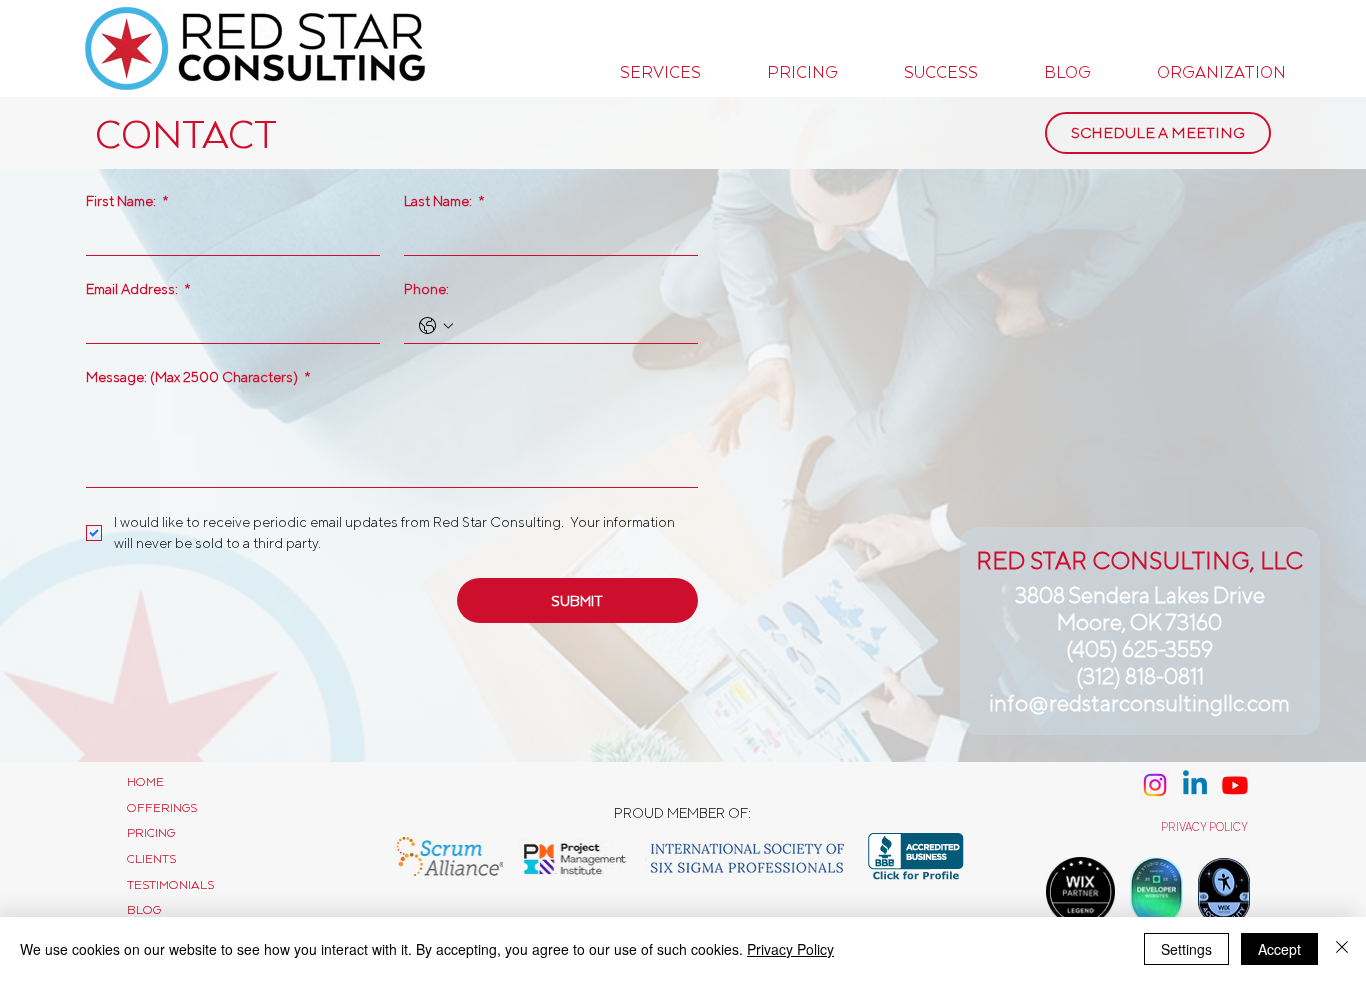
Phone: (426, 289)
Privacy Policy (790, 949)
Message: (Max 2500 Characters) (198, 377)
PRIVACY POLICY (1204, 827)
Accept (1279, 949)
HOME (145, 781)
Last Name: (444, 201)
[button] (660, 72)
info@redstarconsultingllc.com (1139, 703)
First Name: (127, 201)
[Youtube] (1235, 785)
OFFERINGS (162, 807)
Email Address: (138, 289)
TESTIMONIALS (170, 884)
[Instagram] (1155, 785)
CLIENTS (151, 858)
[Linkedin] (1195, 785)
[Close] (1342, 949)
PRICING (151, 832)
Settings (1186, 949)
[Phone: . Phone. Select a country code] (436, 326)
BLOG (144, 909)
